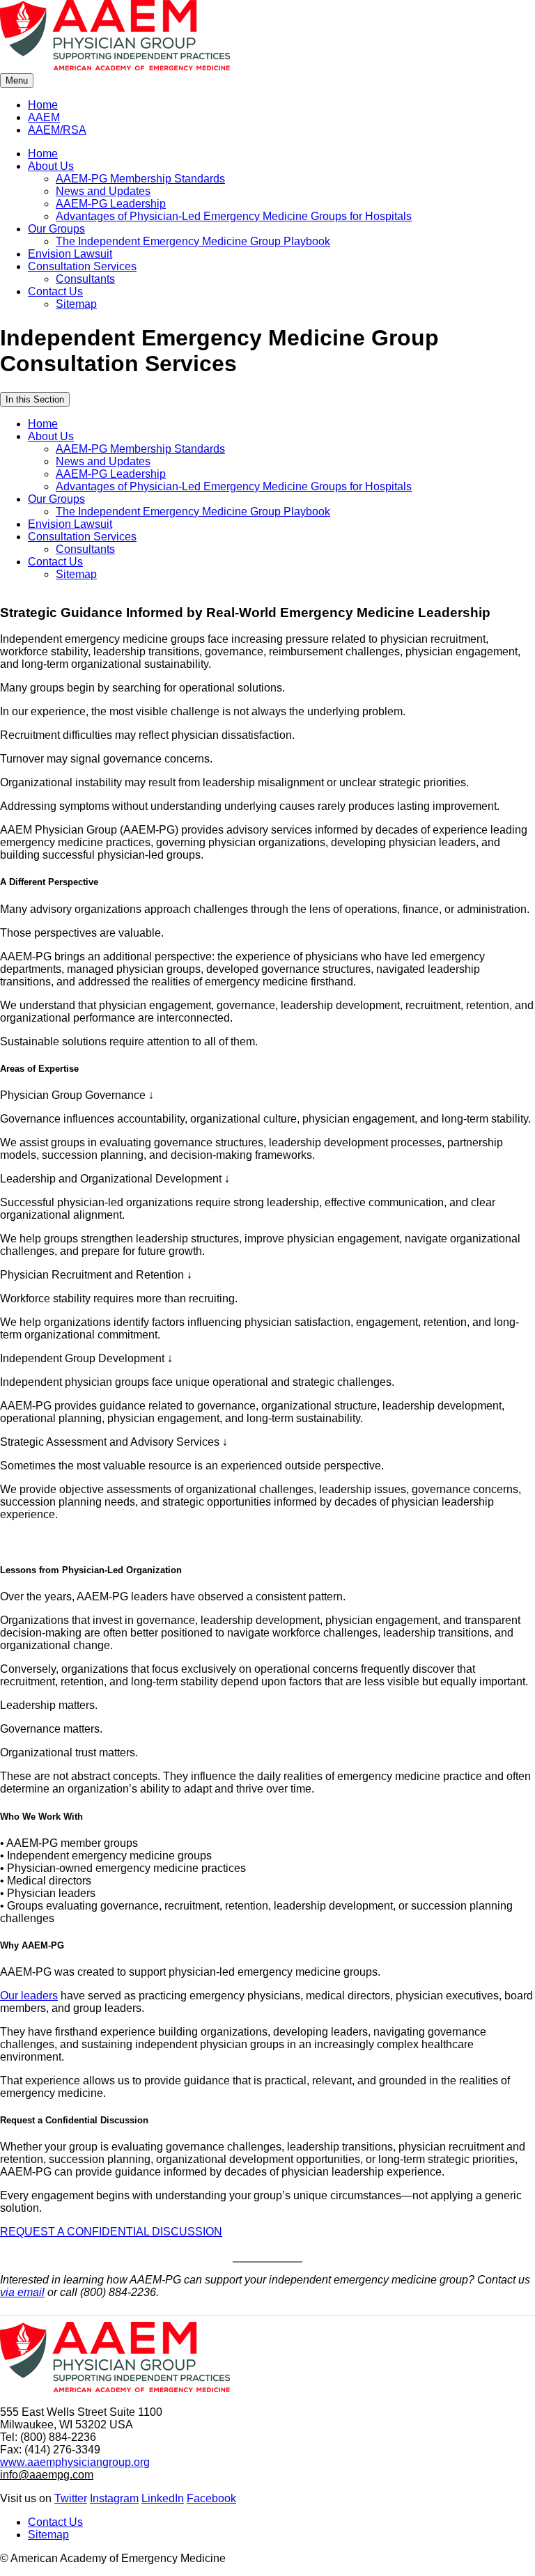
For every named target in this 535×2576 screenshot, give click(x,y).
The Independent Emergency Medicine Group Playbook (193, 241)
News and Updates (103, 191)
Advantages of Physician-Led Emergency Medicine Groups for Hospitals (234, 216)
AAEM (44, 117)
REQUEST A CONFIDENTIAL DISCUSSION (111, 2232)
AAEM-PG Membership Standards (140, 179)
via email (22, 2292)
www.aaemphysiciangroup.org (75, 2462)
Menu (17, 80)
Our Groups (56, 229)
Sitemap (76, 304)
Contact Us (55, 291)
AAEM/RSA (57, 130)
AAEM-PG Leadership (111, 204)
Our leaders (29, 1996)
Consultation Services (82, 266)
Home (43, 105)
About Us (51, 166)
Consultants (85, 279)
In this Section (35, 399)
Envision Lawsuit (70, 254)
